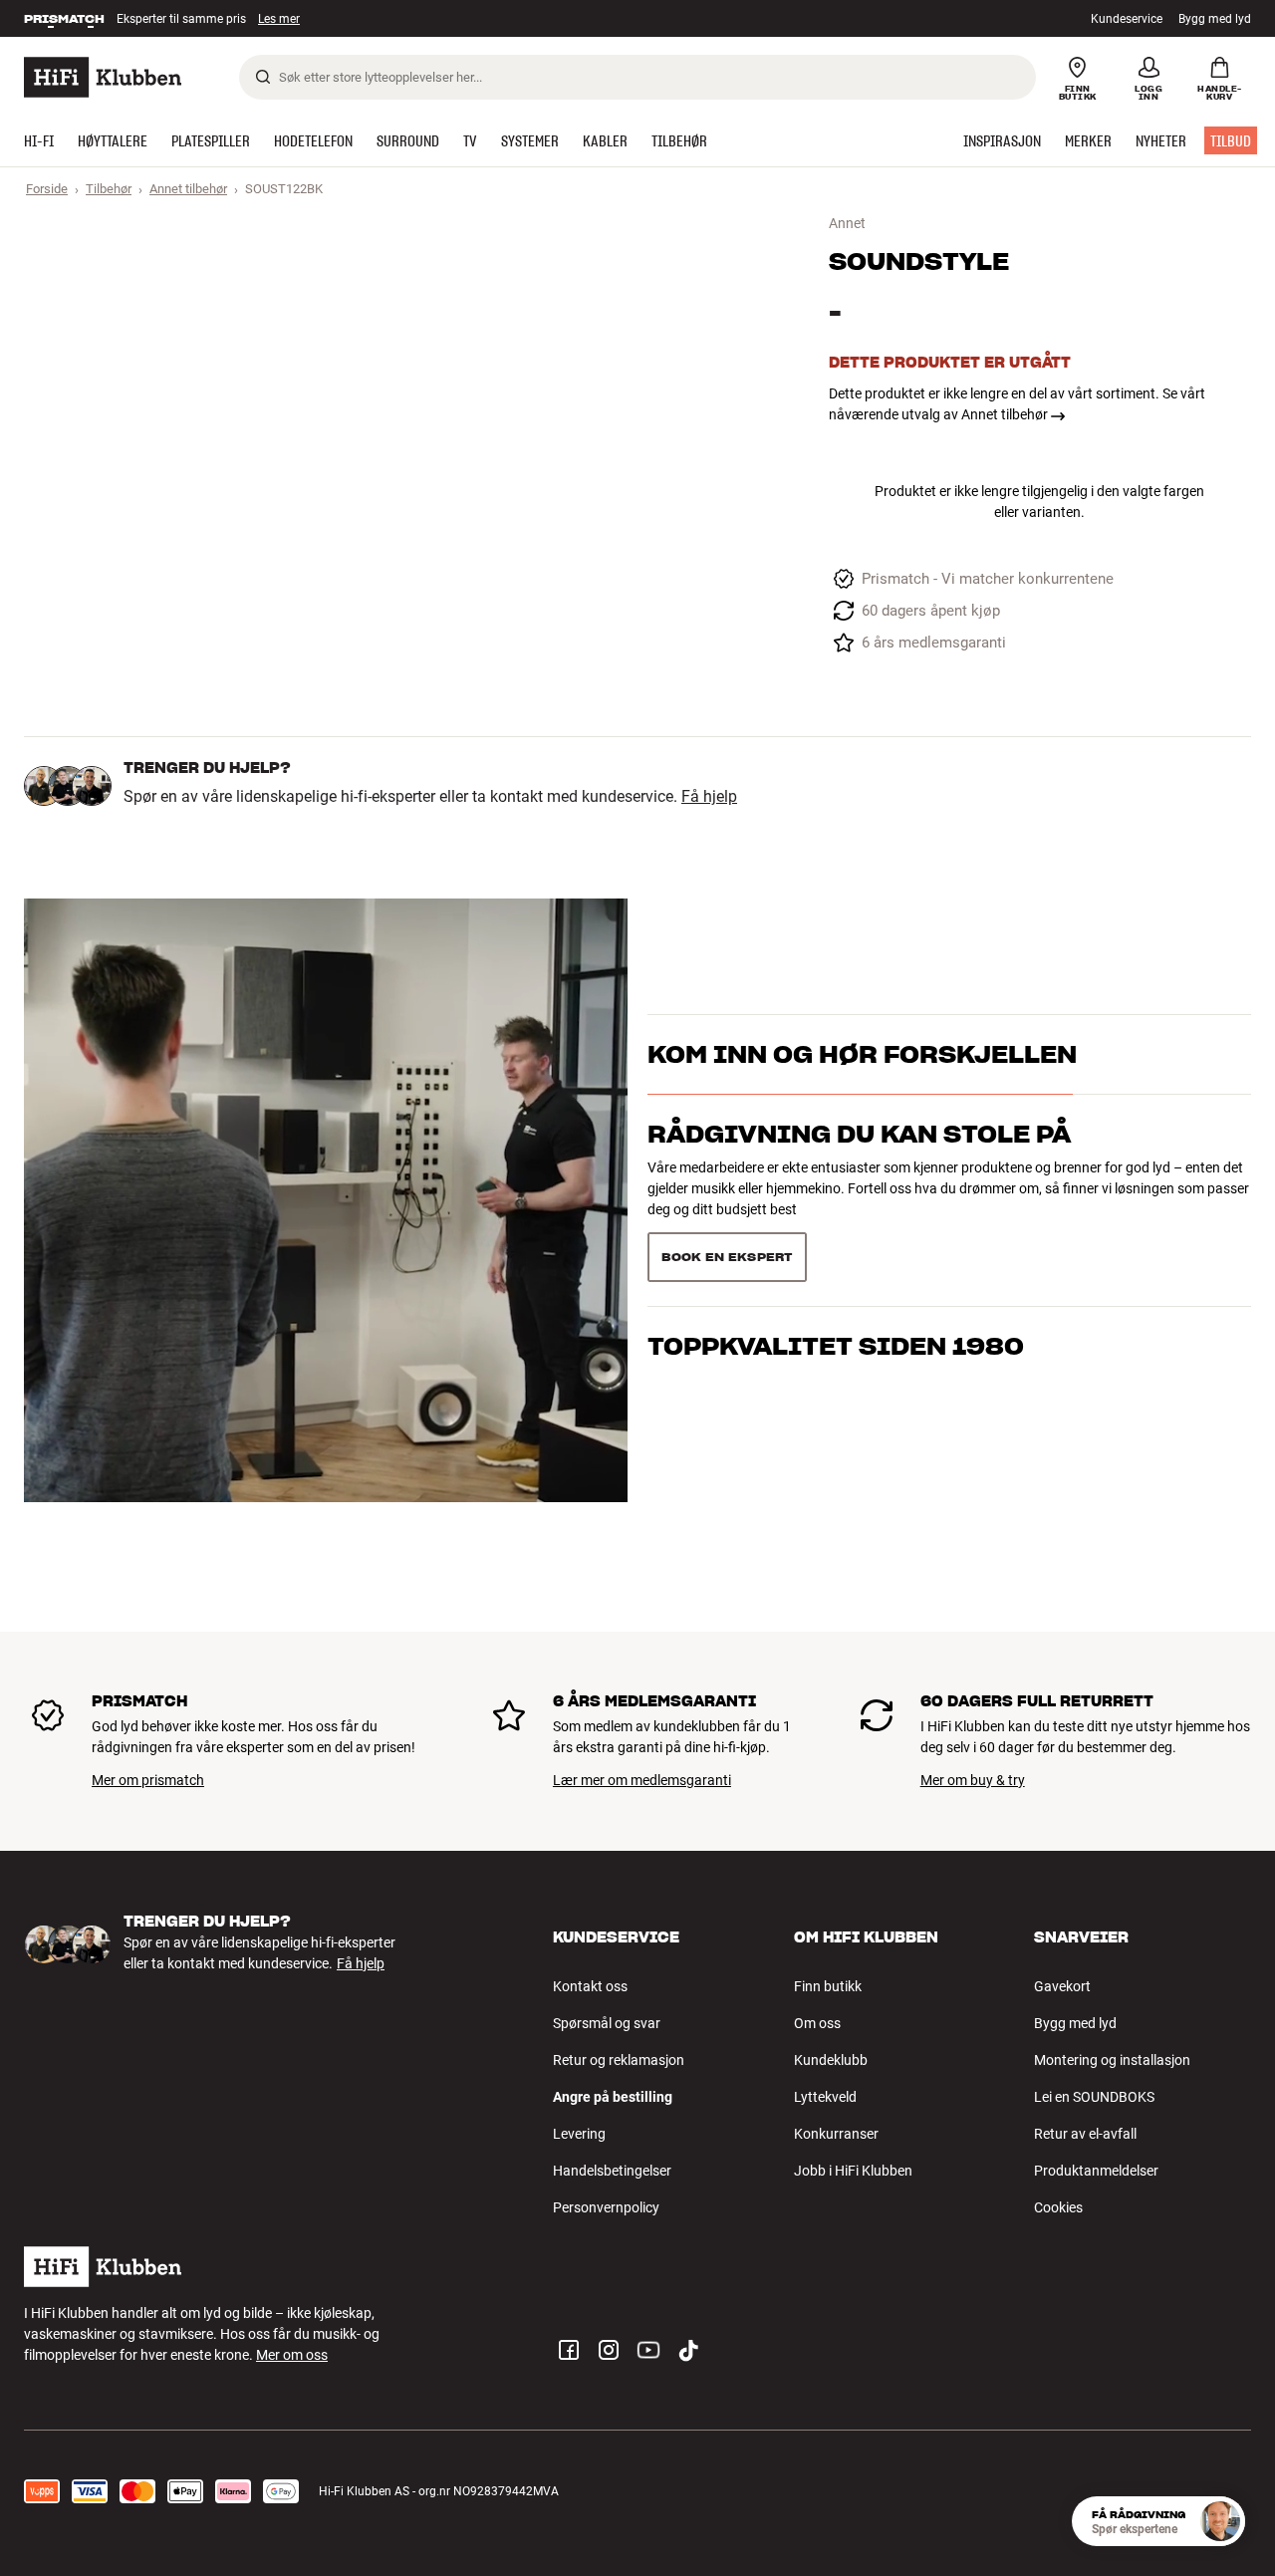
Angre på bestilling (613, 2097)
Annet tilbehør (188, 189)
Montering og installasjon (1112, 2060)
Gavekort (1062, 1986)
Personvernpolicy (606, 2207)
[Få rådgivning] (1220, 2521)
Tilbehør (109, 189)
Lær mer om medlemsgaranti (642, 1780)
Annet (847, 223)
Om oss (817, 2023)
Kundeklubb (831, 2060)
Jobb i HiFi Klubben (853, 2171)
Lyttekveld (825, 2097)
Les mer (281, 20)
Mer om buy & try (973, 1780)
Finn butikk (828, 1986)
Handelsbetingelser (612, 2171)
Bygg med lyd (1215, 19)
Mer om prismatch (148, 1780)
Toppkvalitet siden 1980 (836, 1346)
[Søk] (263, 77)
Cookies (1058, 2207)
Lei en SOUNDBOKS (1094, 2097)
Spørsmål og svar (607, 2023)
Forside (47, 189)
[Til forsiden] (103, 77)
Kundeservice (1127, 19)
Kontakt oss (590, 1986)
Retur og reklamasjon (619, 2060)
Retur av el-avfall (1085, 2134)
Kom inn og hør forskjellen (862, 1054)
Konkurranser (836, 2134)
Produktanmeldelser (1096, 2171)
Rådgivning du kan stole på (859, 1134)
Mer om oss (292, 2355)
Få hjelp (709, 797)
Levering (579, 2134)
